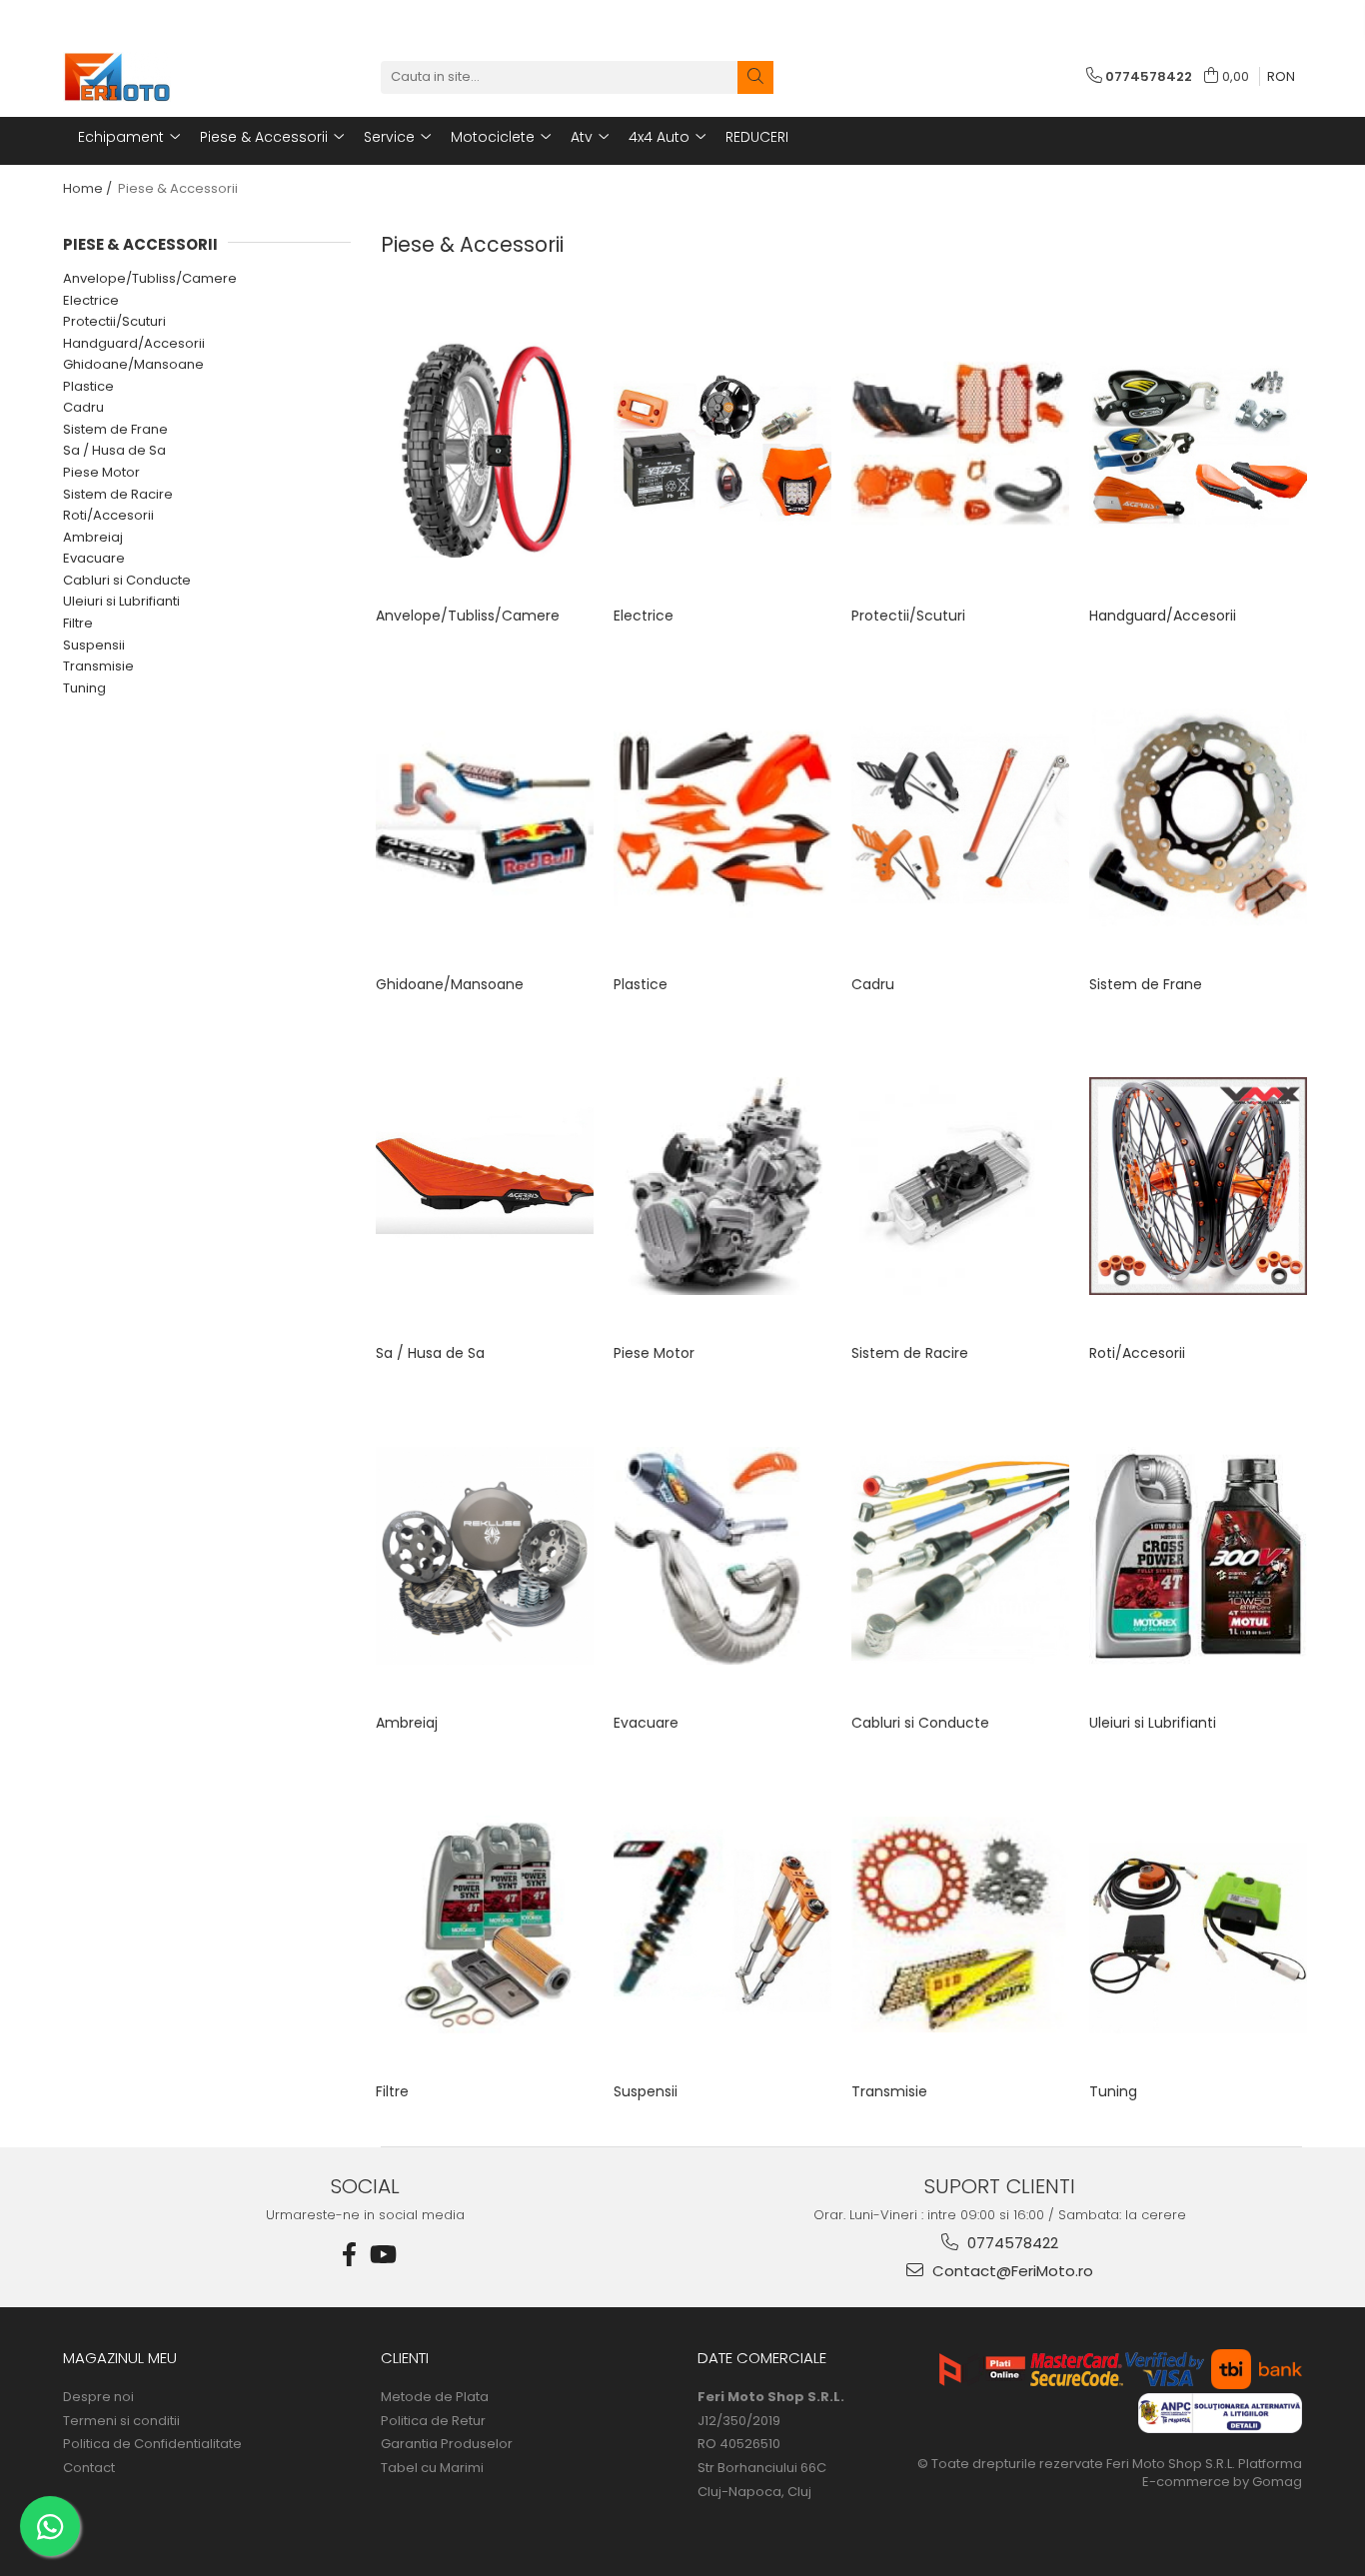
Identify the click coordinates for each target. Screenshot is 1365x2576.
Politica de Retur (433, 2421)
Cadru (83, 407)
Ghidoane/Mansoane (133, 364)
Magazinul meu (120, 2358)
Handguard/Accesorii (134, 343)
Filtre (78, 623)
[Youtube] (382, 2255)
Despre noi (98, 2397)
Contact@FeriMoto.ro (1011, 2271)
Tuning (84, 688)
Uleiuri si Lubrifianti (121, 601)
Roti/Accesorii (108, 515)
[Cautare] (755, 77)
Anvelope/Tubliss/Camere (150, 278)
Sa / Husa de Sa (114, 450)
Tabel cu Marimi (432, 2468)
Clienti (405, 2358)
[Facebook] (350, 2255)
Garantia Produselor (447, 2444)
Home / (89, 188)
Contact (89, 2468)
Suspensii (94, 645)
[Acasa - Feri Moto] (163, 77)
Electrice (91, 300)
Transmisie (98, 666)
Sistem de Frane (115, 429)
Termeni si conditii (121, 2421)
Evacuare (94, 558)
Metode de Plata (435, 2397)
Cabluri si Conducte (127, 580)
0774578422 (1011, 2243)
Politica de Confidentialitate (152, 2444)
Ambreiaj (93, 537)
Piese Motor (101, 472)
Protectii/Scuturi (114, 321)
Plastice (88, 386)
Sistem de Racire (118, 494)
